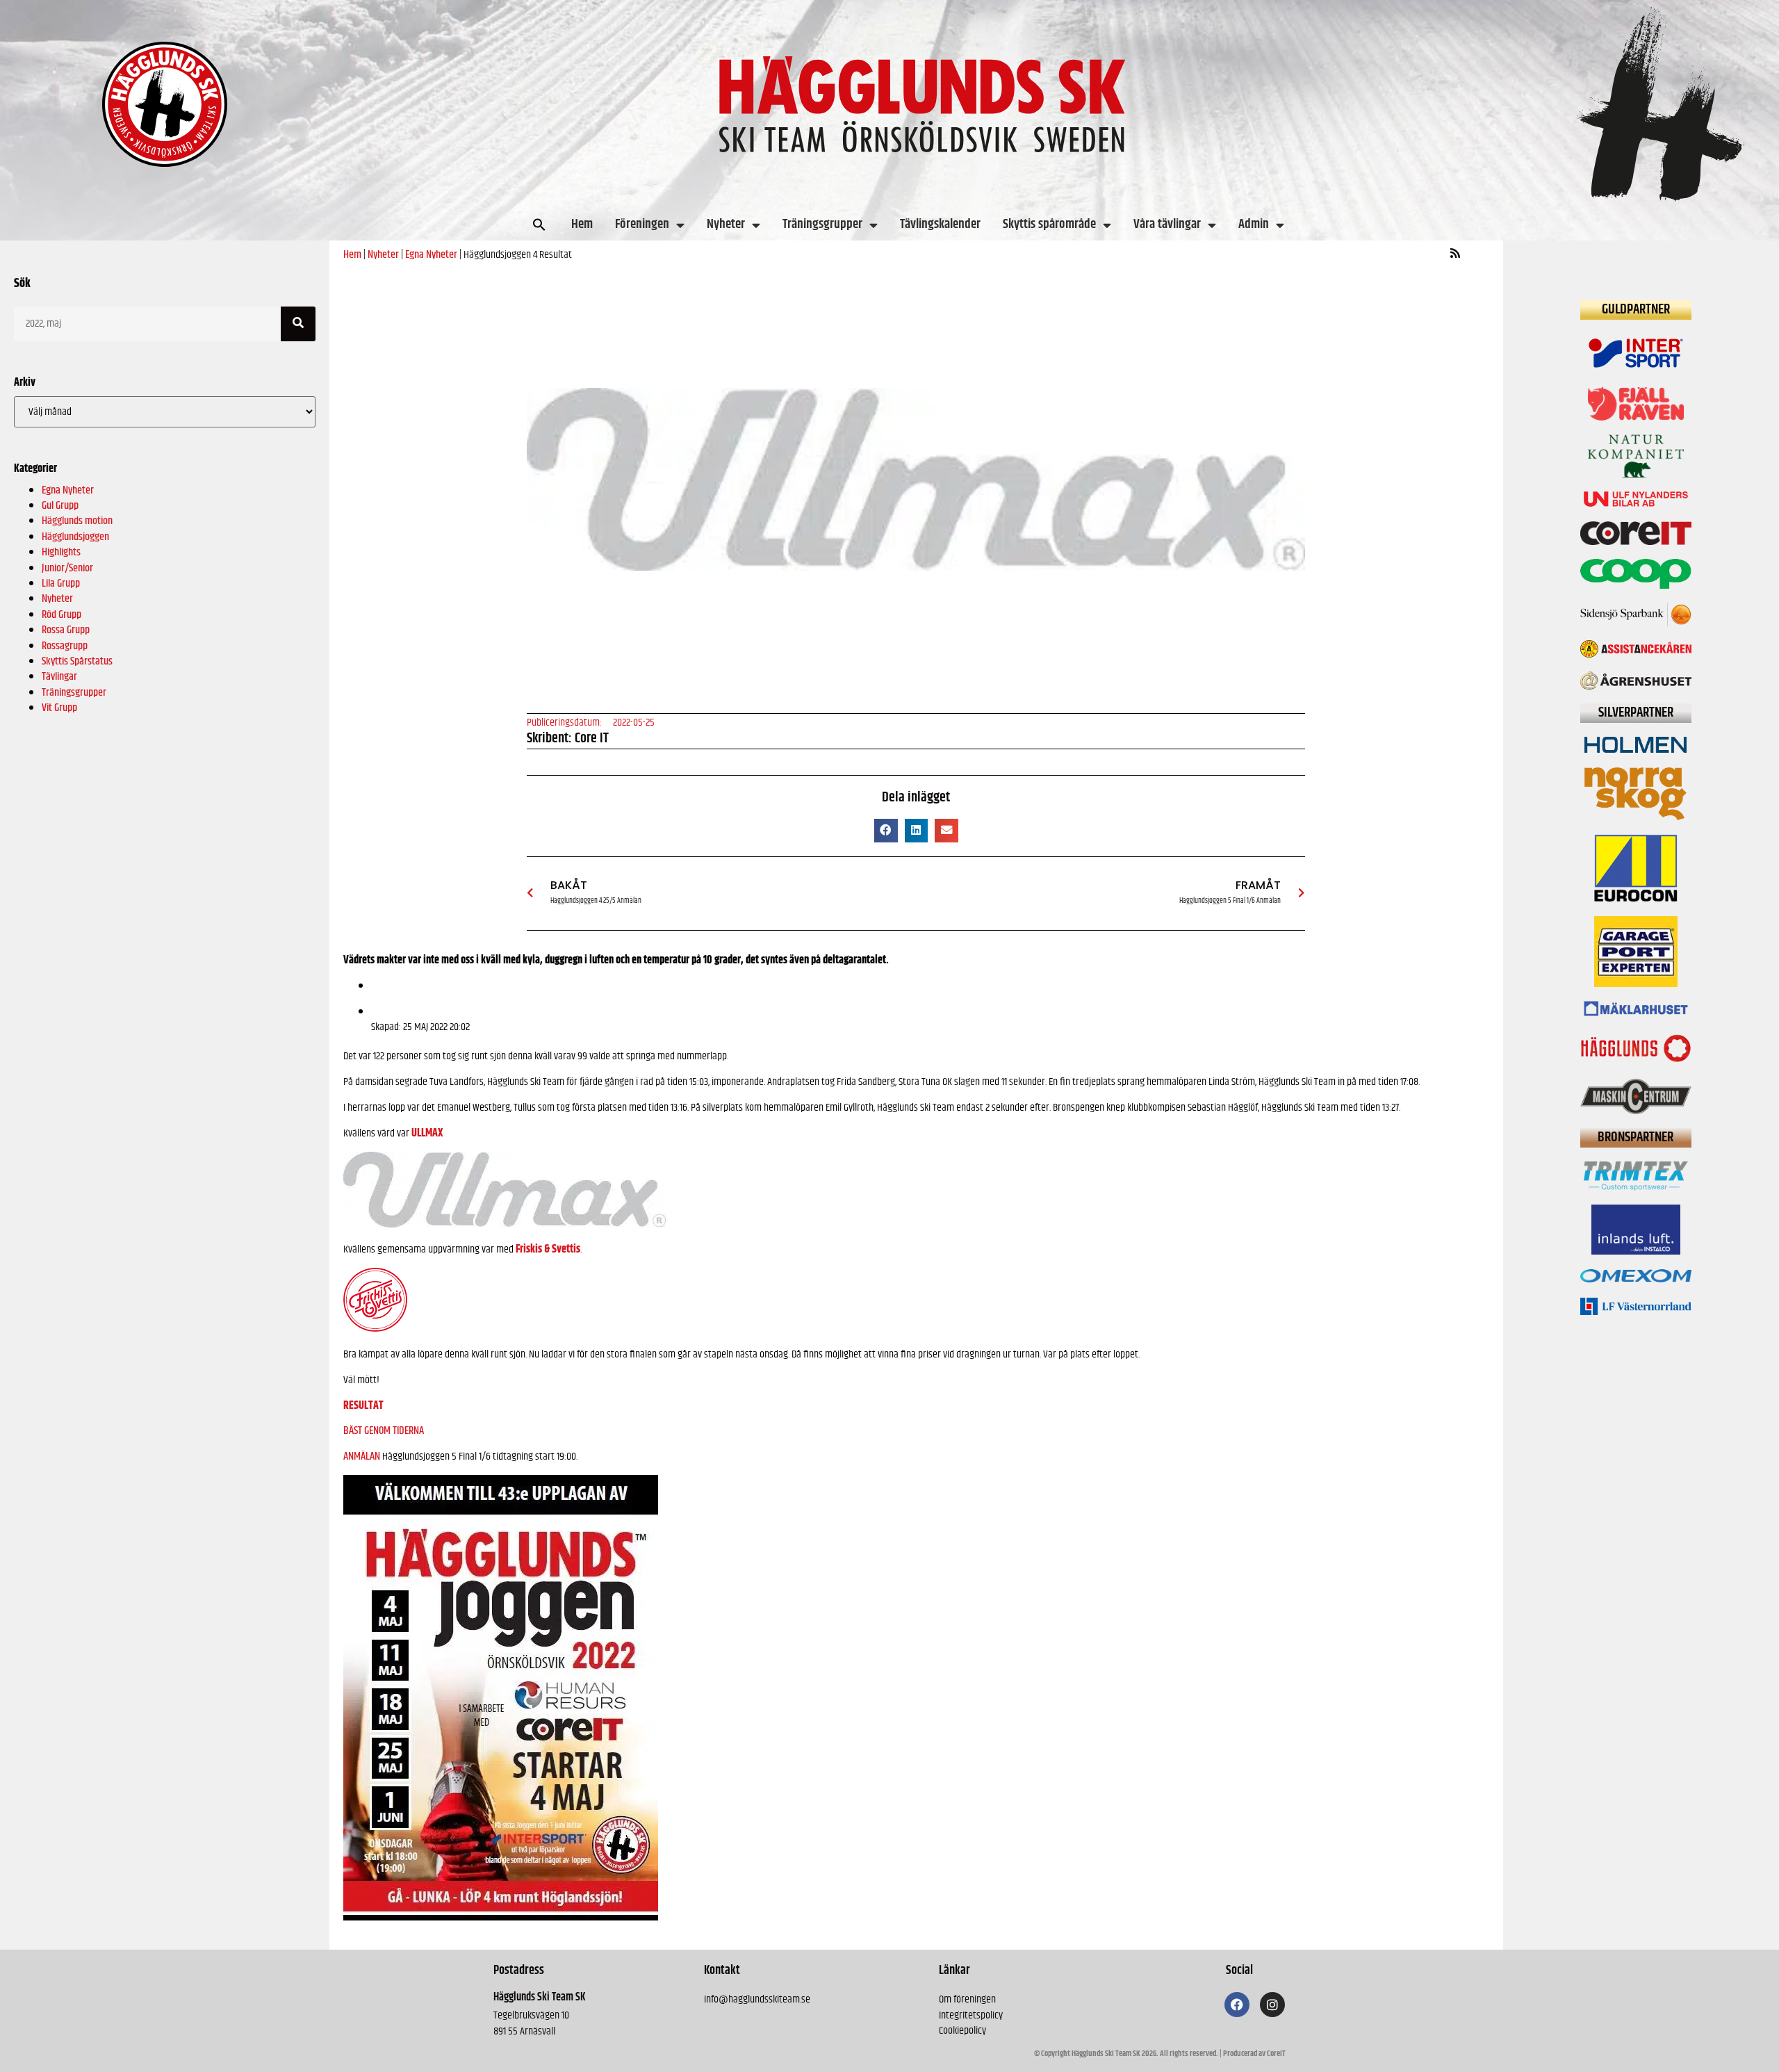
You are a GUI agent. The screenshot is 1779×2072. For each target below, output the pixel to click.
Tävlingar (59, 677)
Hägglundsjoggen (75, 537)
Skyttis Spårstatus (77, 661)
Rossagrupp (65, 646)
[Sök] (298, 324)
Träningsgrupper (822, 224)
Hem (582, 224)
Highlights (61, 552)
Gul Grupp (60, 506)
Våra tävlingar (1167, 224)
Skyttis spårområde (1049, 224)
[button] (539, 225)
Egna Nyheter (68, 490)
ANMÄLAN (362, 1457)
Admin (1254, 224)
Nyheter (726, 224)
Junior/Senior (67, 568)
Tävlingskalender (940, 224)
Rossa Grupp (66, 630)
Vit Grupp (59, 708)
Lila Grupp (61, 584)
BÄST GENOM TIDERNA (384, 1431)
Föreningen (642, 224)
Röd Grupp (62, 615)
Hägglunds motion (77, 521)
